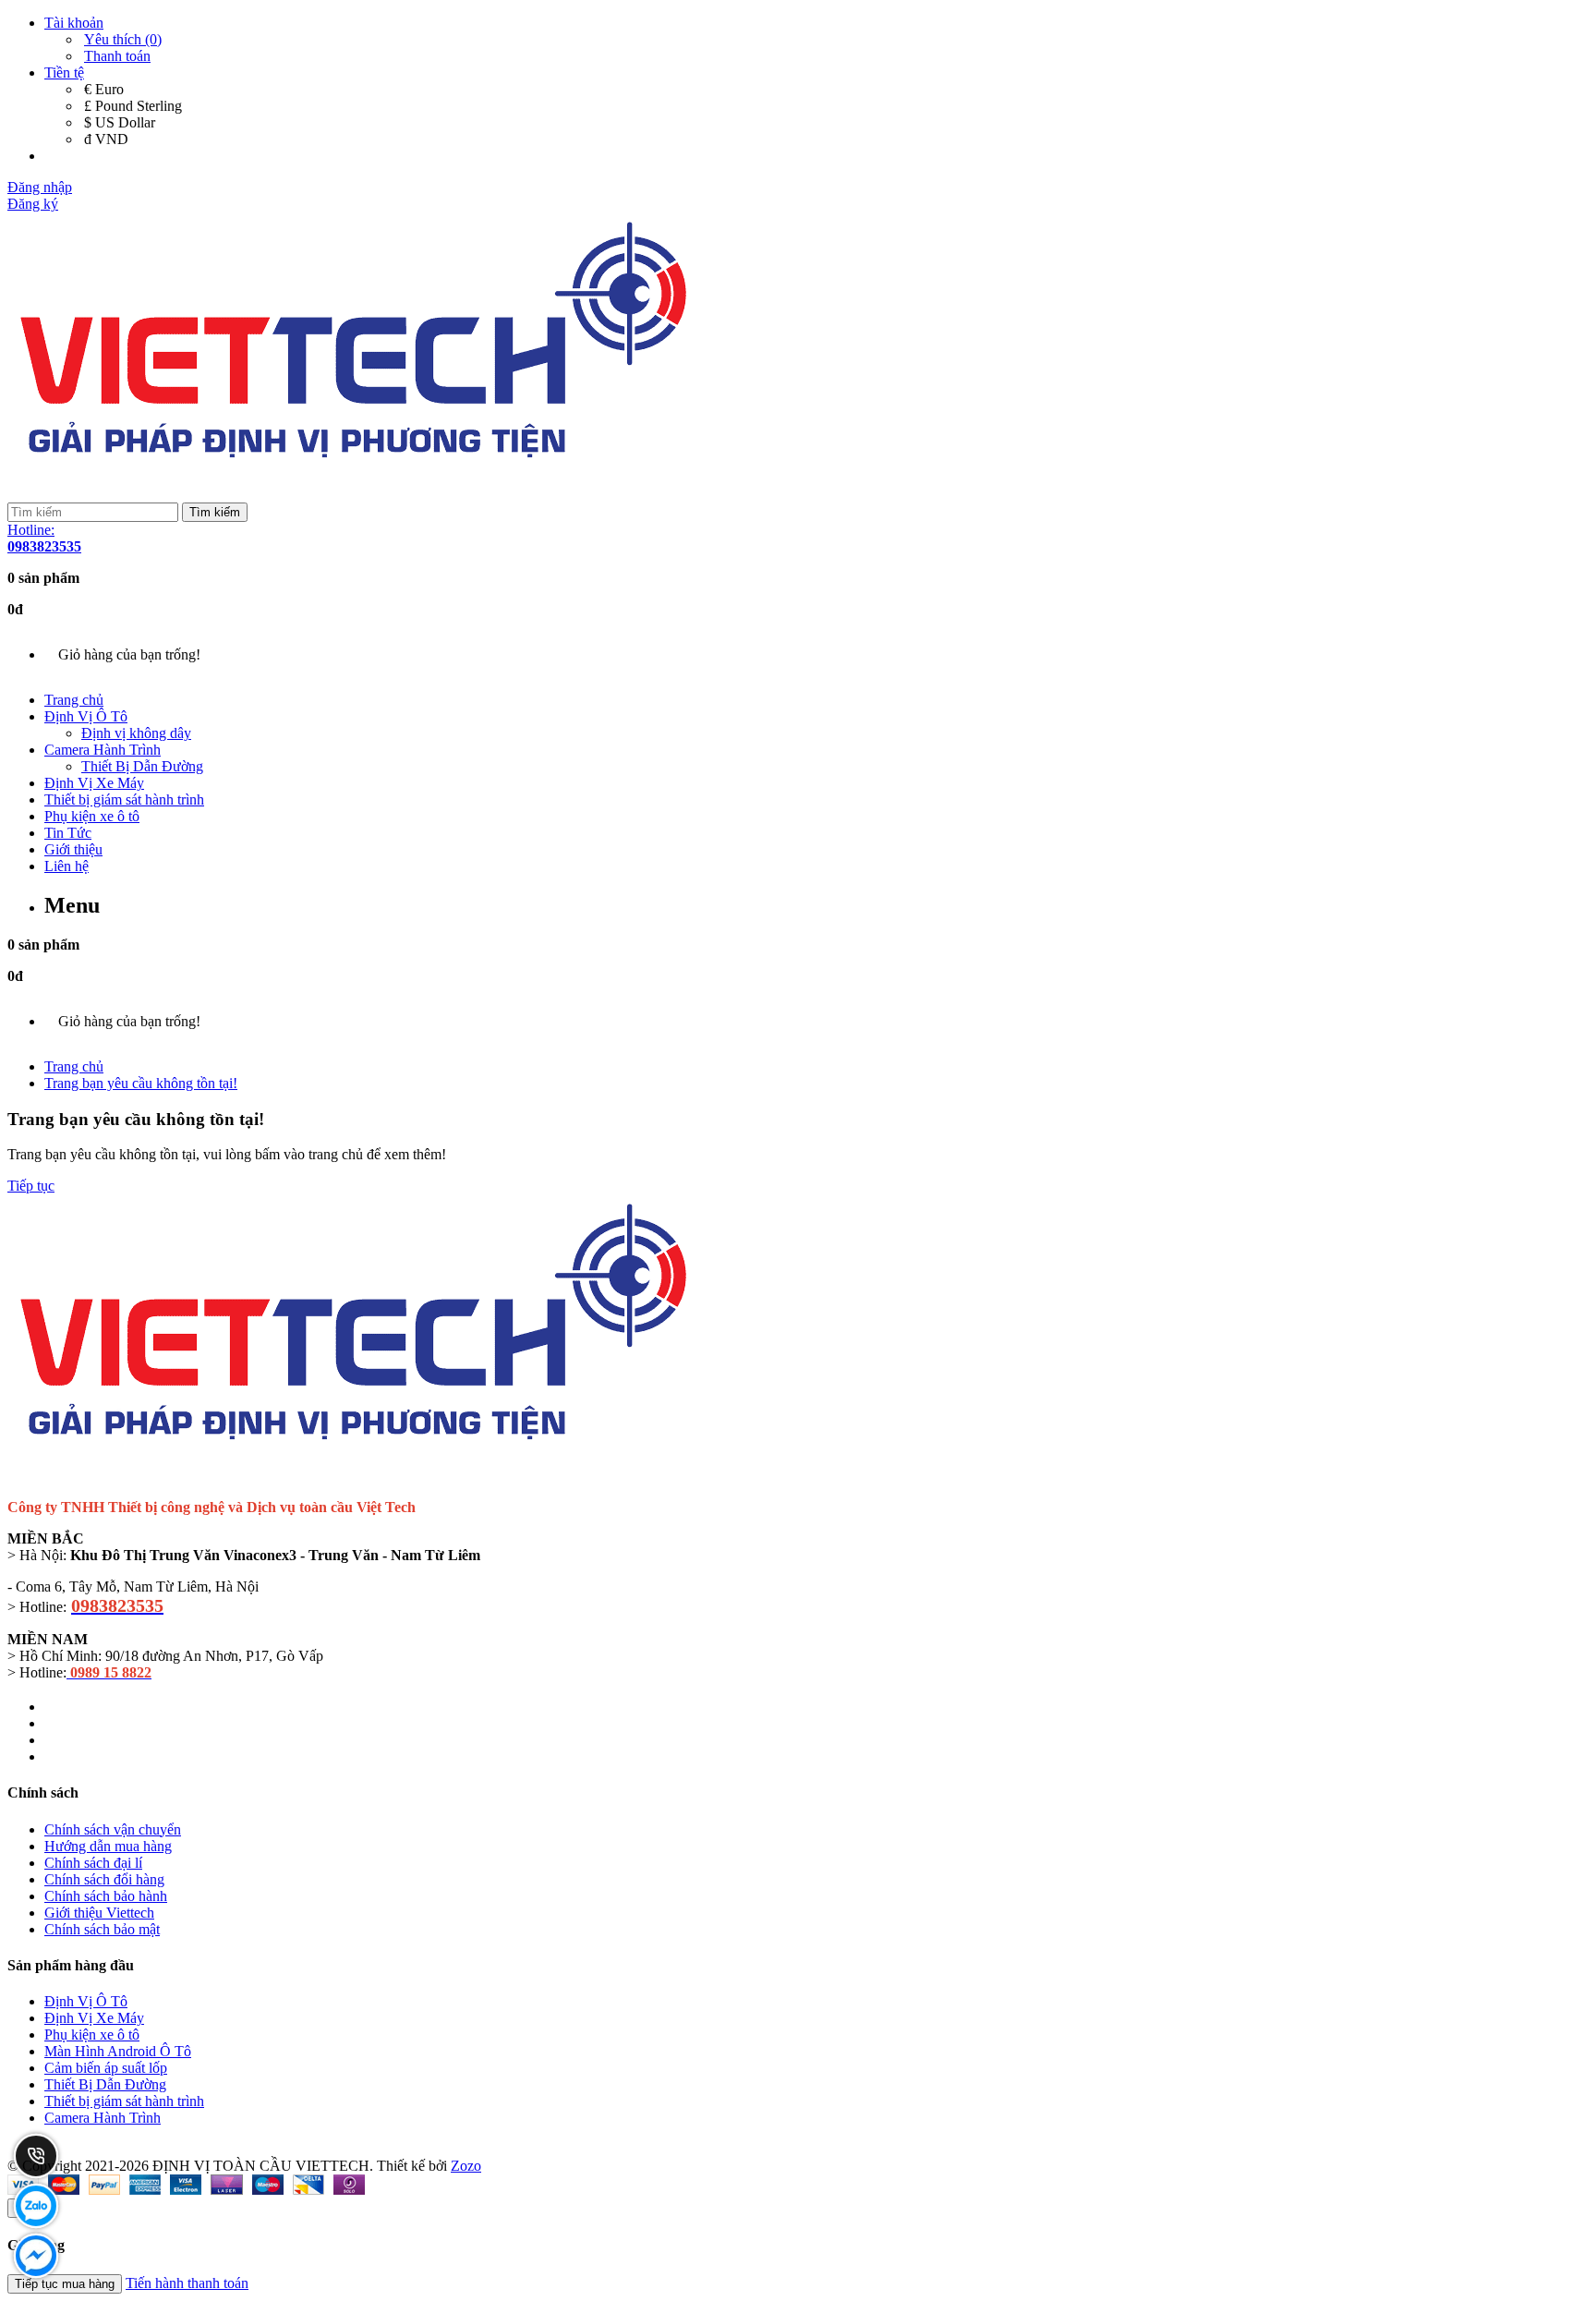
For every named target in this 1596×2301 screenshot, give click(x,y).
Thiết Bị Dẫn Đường (142, 766)
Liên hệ (66, 866)
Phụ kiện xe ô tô (92, 816)
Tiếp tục (31, 1186)
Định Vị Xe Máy (94, 783)
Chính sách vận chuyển (113, 1829)
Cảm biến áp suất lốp (106, 2068)
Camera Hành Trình (103, 750)
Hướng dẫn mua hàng (108, 1846)
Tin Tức (68, 833)
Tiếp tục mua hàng (65, 2284)
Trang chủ (74, 700)
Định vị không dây (136, 733)
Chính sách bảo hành (106, 1896)
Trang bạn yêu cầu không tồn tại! (141, 1083)
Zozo (466, 2166)
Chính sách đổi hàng (104, 1879)
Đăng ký (33, 204)
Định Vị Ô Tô (86, 716)
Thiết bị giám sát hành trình (124, 799)
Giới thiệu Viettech (99, 1913)
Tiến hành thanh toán (187, 2283)
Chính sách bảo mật (102, 1929)
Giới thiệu (73, 849)
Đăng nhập (40, 187)
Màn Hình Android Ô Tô (118, 2051)
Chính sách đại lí (93, 1863)
